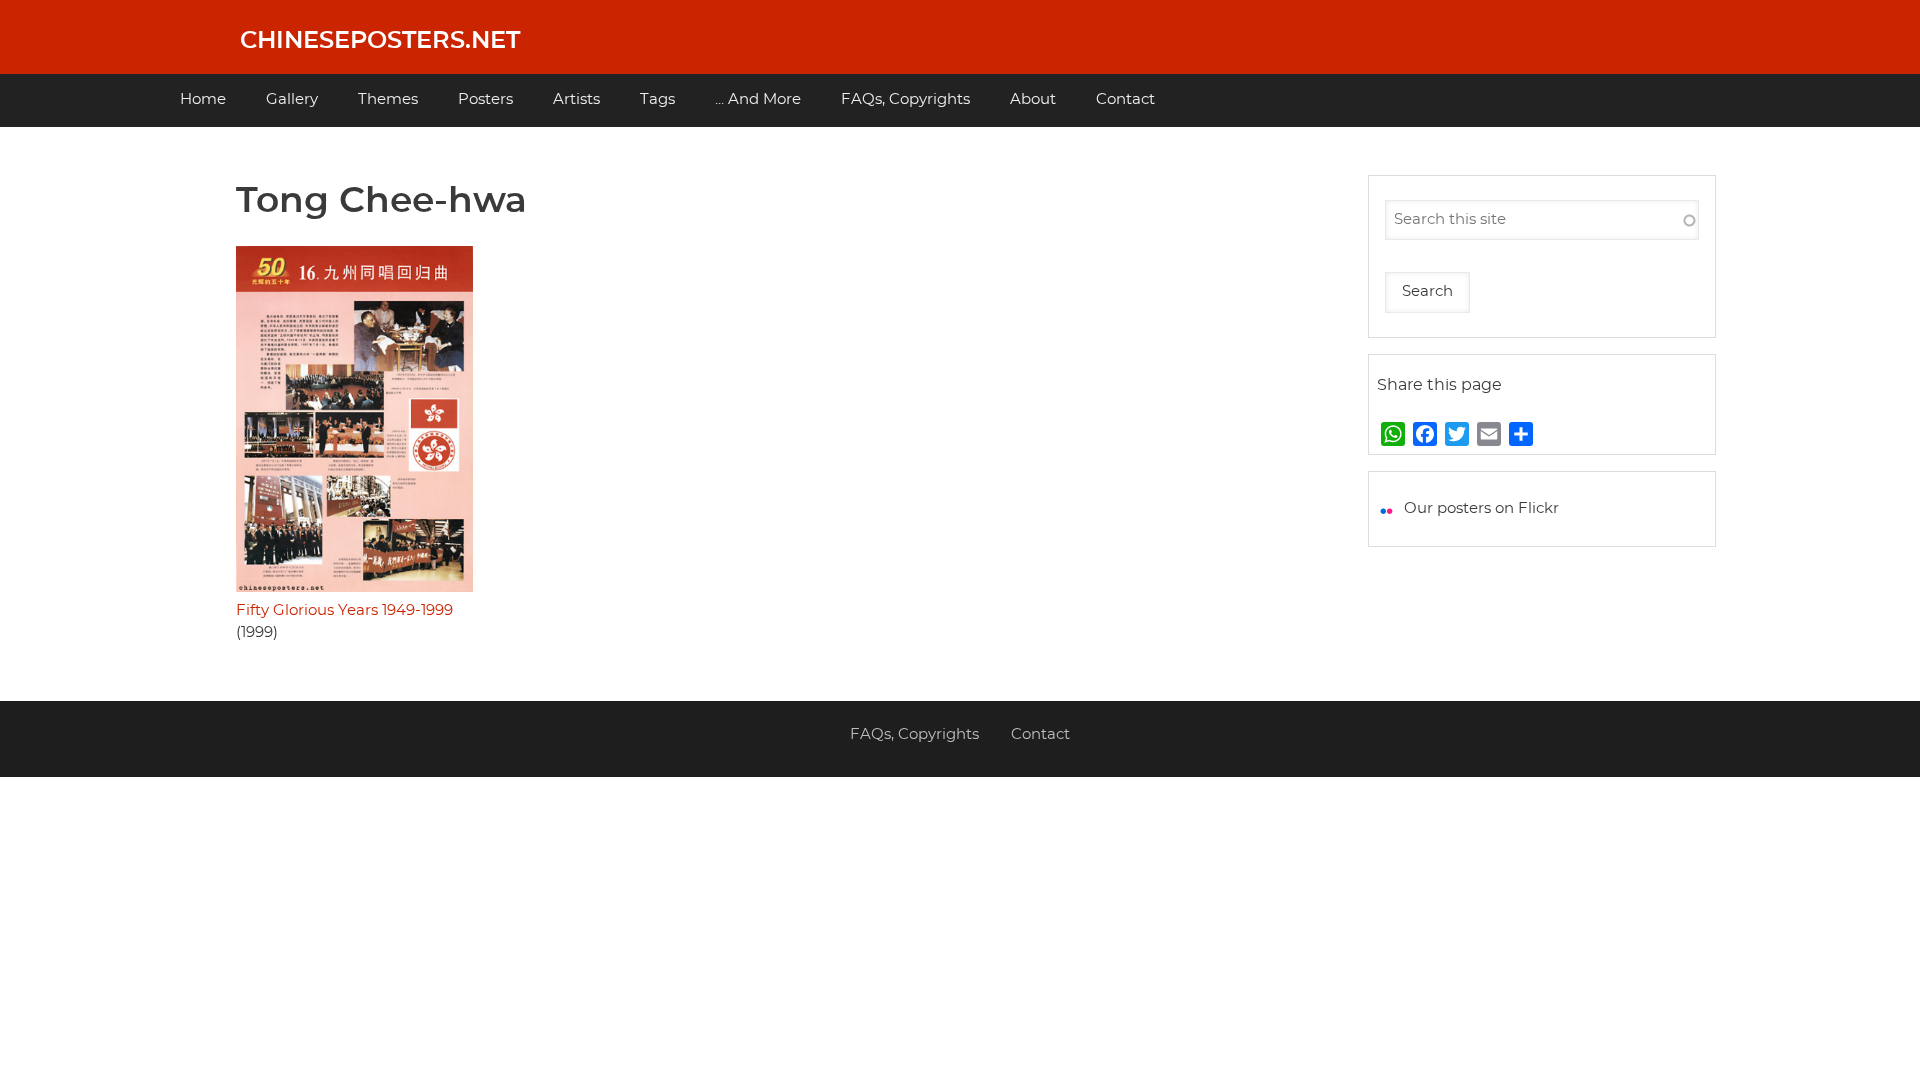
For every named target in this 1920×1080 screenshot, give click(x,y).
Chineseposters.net (380, 41)
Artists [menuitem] (576, 99)
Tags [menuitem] (657, 99)
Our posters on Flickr (1481, 508)
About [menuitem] (1033, 99)
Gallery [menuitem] (292, 99)
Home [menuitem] (203, 99)
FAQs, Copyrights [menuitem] (905, 99)
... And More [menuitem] (758, 99)
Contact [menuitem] (1125, 99)
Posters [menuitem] (485, 99)
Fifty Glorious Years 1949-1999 (344, 610)
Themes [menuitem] (388, 99)
